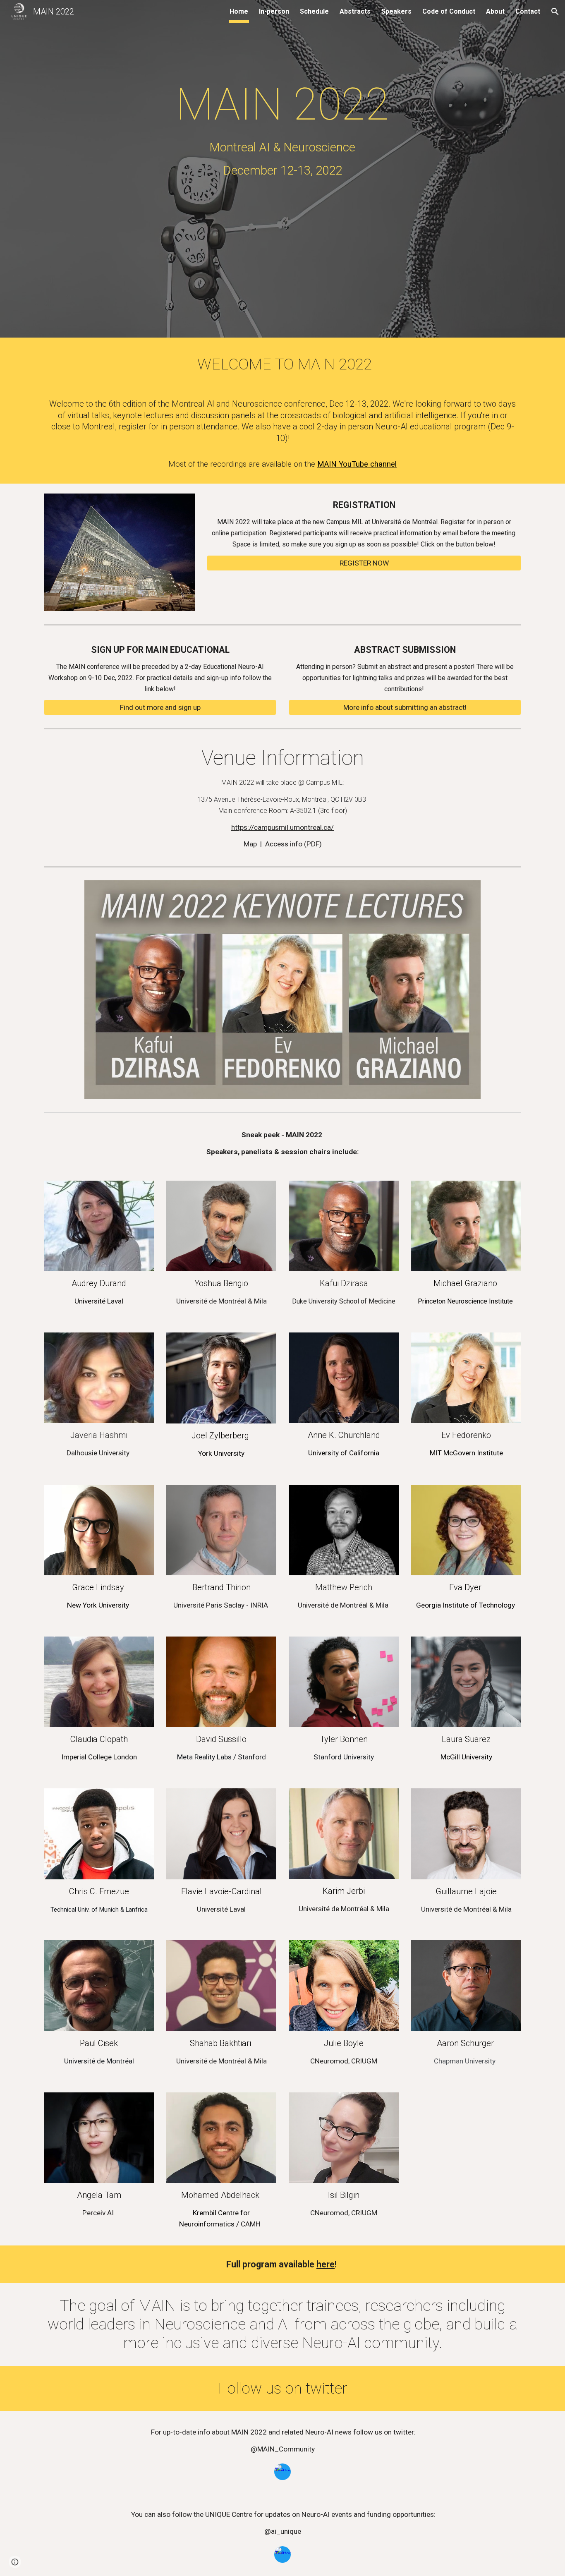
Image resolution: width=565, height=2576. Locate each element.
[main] (282, 117)
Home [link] (239, 11)
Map (250, 844)
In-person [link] (274, 11)
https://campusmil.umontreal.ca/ (282, 827)
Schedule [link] (314, 11)
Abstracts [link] (355, 11)
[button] (555, 12)
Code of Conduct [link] (449, 11)
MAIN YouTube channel (357, 464)
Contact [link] (528, 11)
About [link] (495, 11)
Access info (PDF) (293, 844)
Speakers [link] (396, 11)
